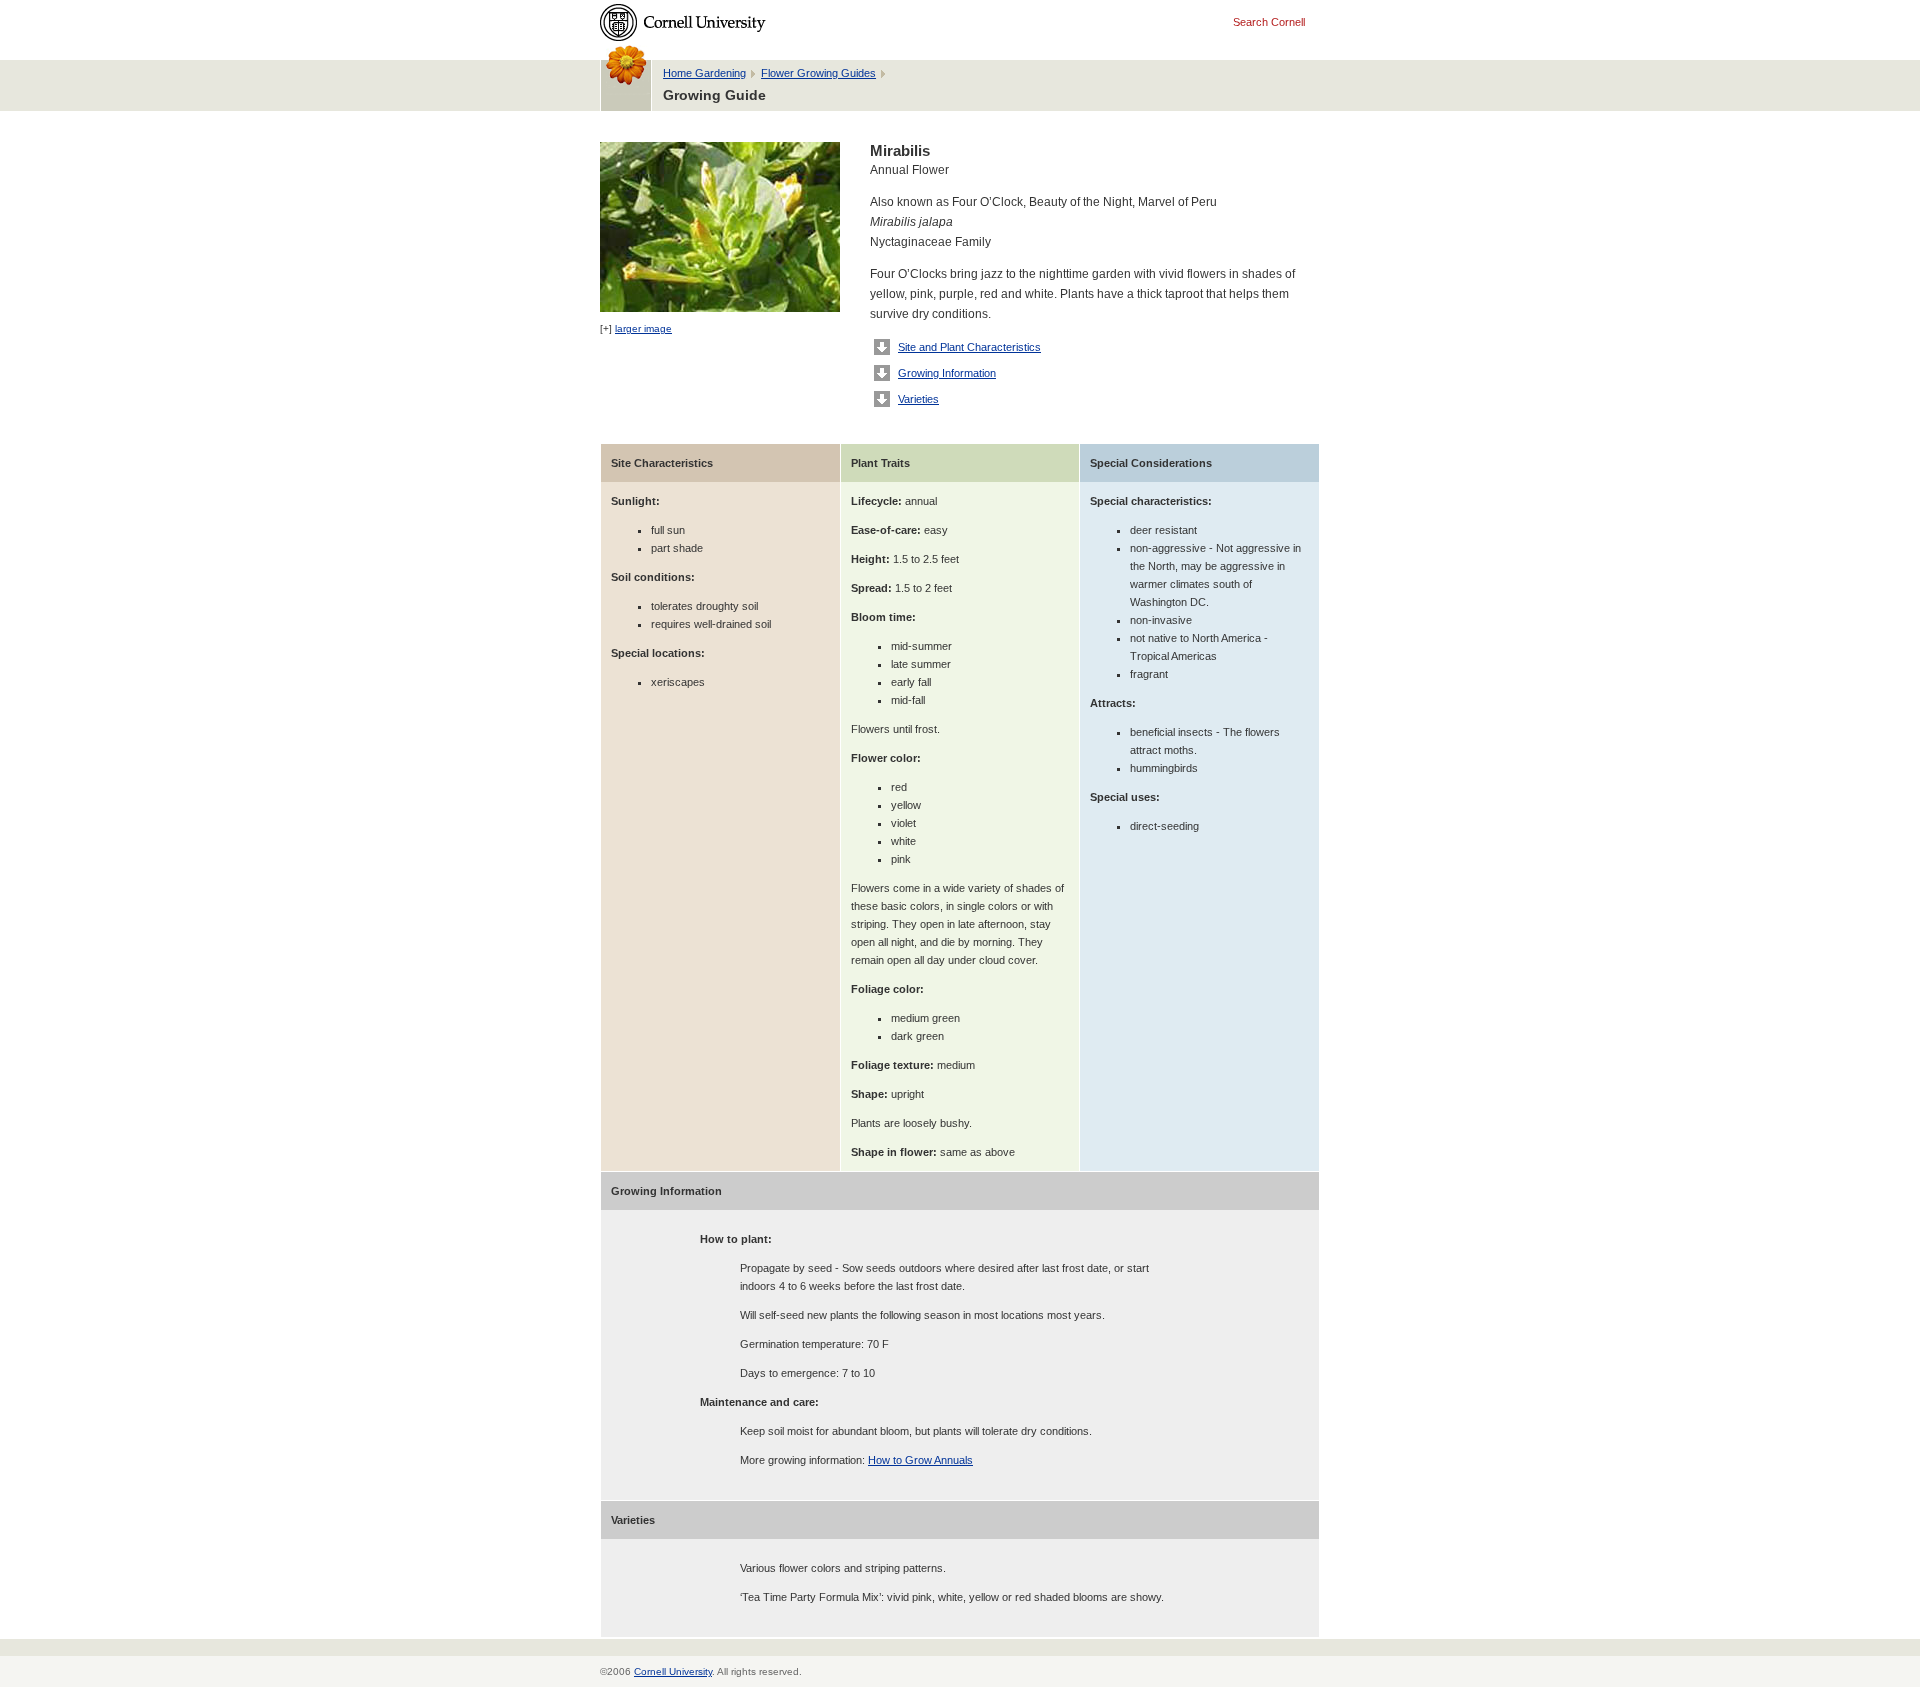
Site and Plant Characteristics (969, 347)
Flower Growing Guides (818, 73)
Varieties (918, 399)
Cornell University (673, 1671)
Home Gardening (704, 73)
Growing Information (947, 373)
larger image (643, 328)
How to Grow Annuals (920, 1460)
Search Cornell (1269, 22)
